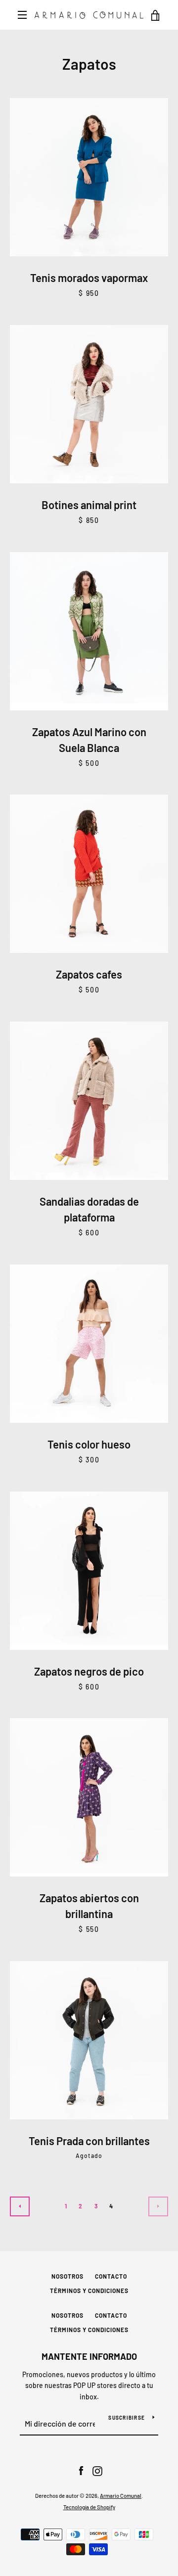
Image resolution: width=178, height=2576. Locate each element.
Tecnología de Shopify (89, 2507)
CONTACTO (111, 2276)
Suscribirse (127, 2418)
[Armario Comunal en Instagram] (97, 2470)
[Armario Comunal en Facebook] (81, 2470)
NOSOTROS (67, 2276)
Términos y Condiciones (89, 2291)
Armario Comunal (121, 2496)
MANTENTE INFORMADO (89, 2356)
